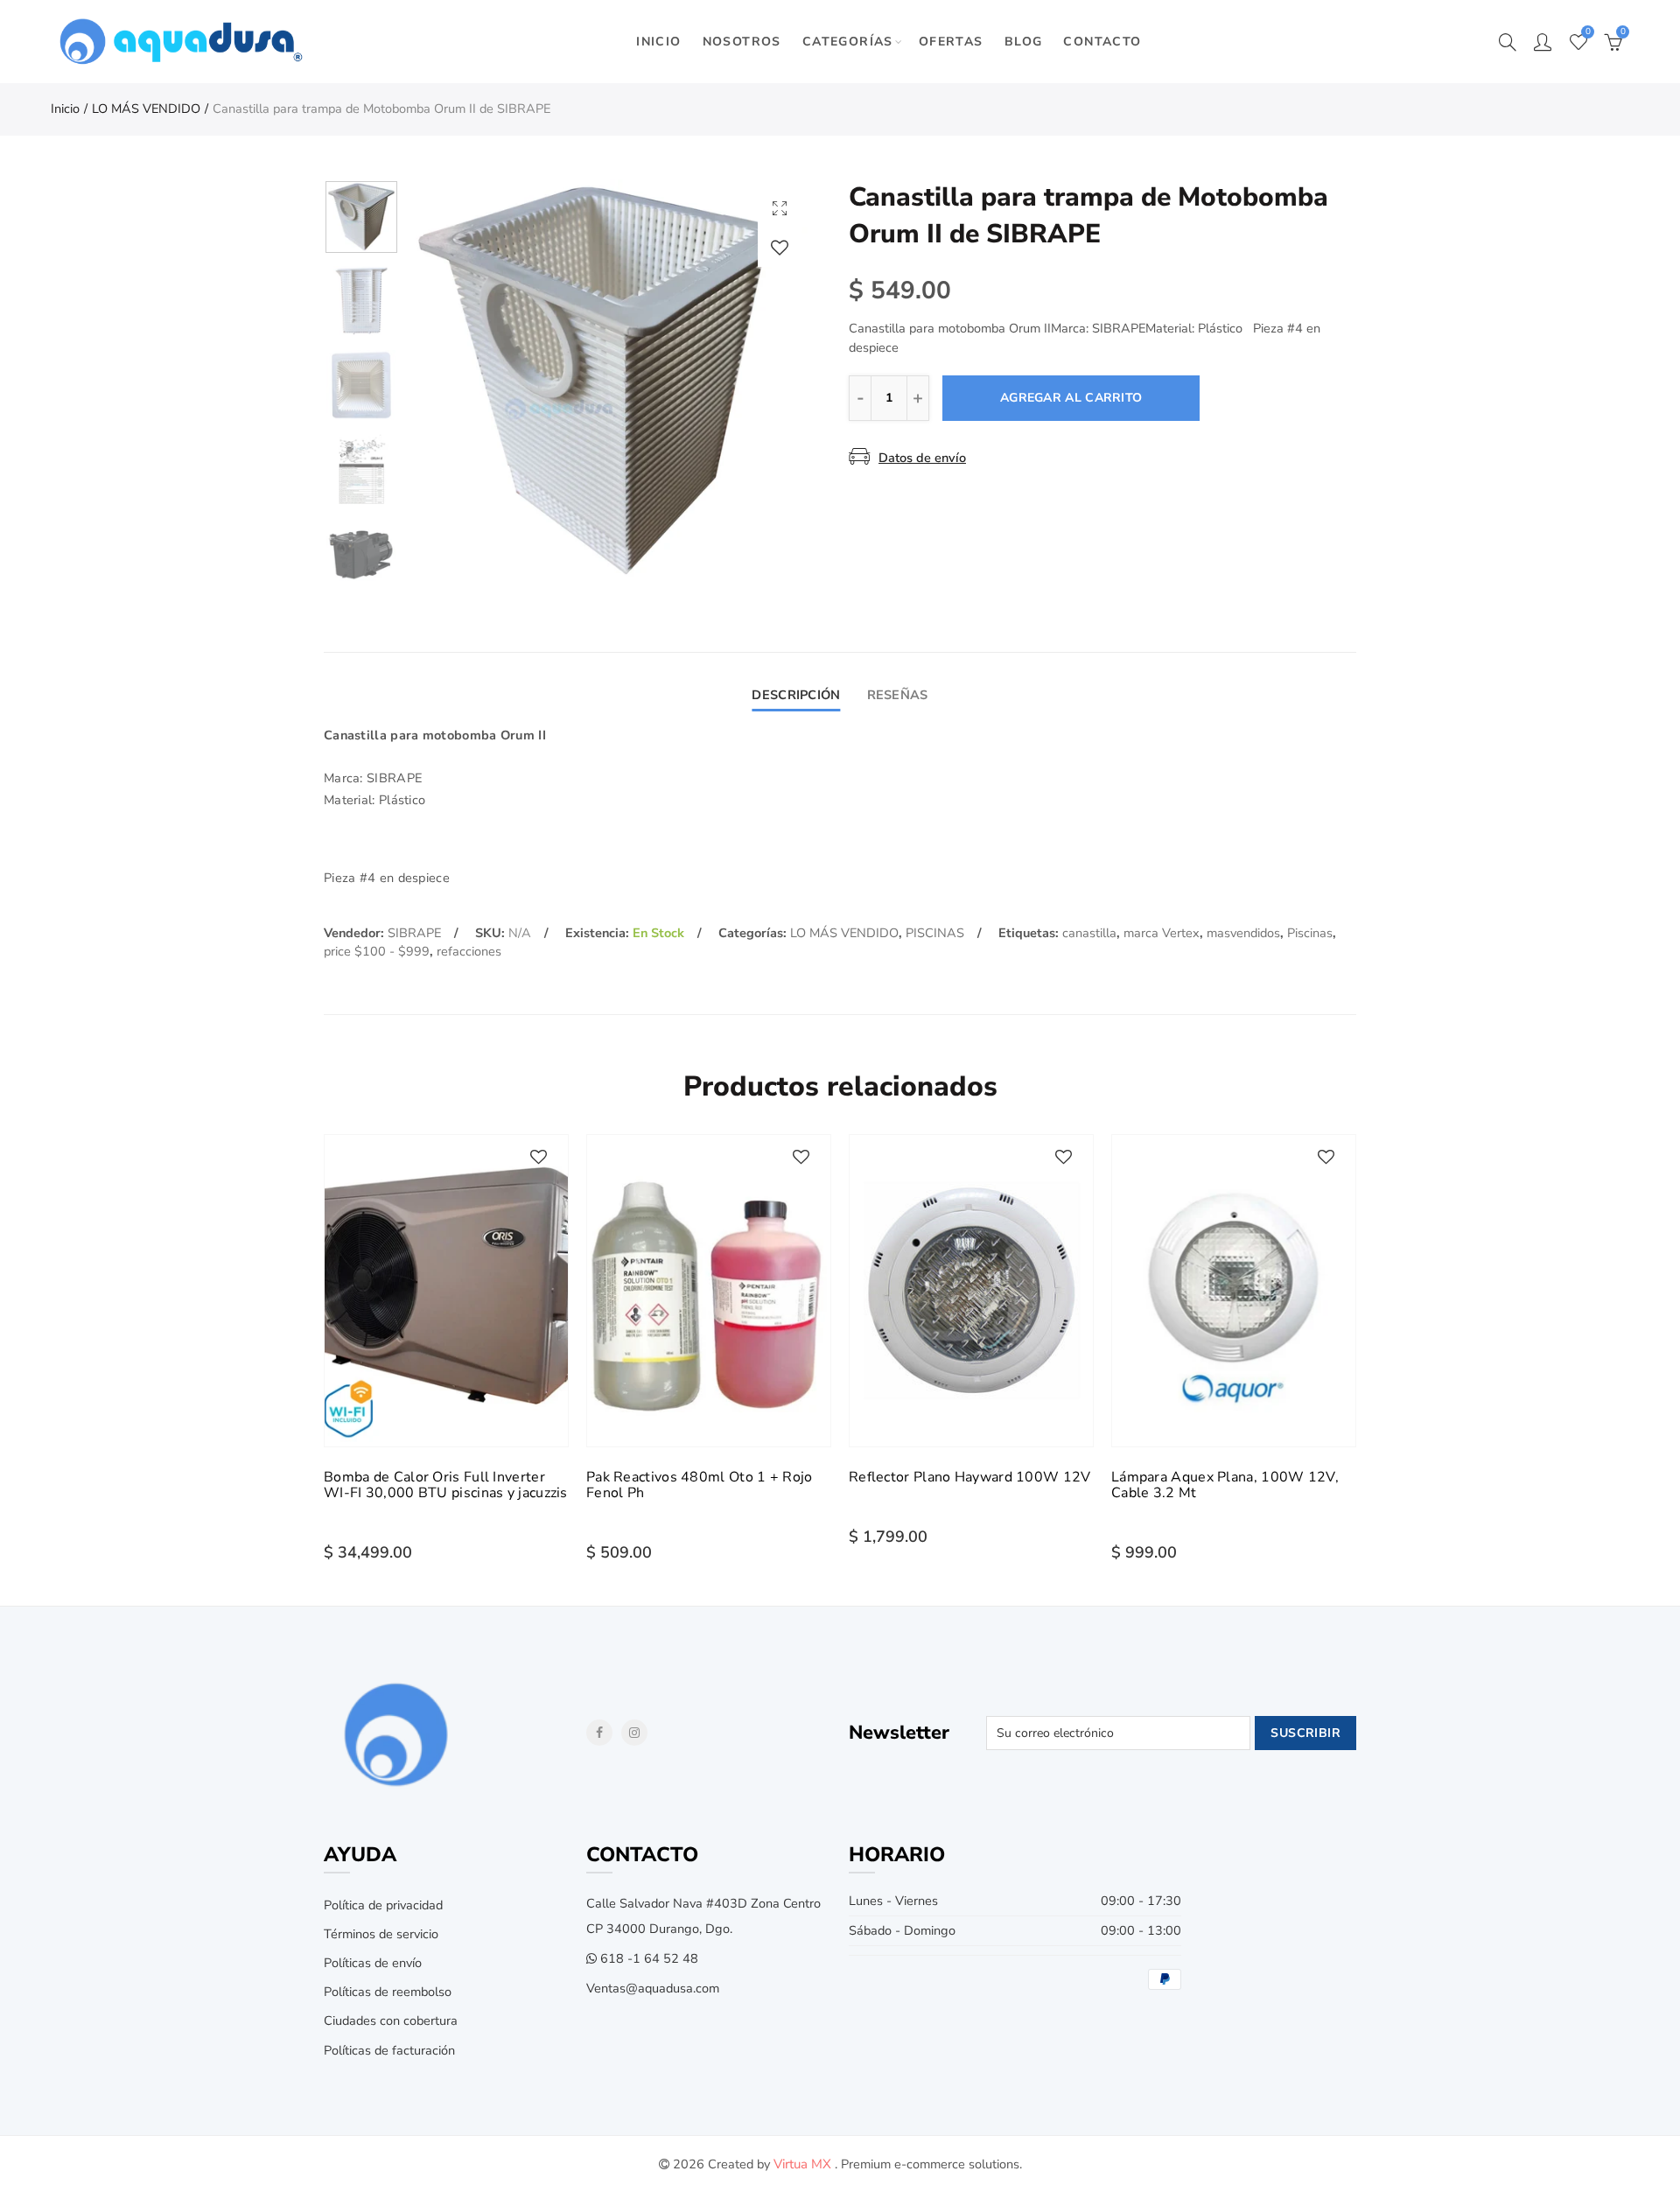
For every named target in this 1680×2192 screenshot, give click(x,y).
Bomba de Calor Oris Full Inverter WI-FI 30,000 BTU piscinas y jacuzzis (446, 1485)
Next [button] (763, 381)
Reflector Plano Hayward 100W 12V (970, 1477)
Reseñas (898, 695)
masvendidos (1243, 933)
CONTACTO (1102, 42)
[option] (609, 381)
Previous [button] (455, 381)
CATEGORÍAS (848, 42)
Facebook (599, 1733)
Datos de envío (922, 458)
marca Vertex (1162, 933)
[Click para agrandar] (780, 208)
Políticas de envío (373, 1963)
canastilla (1089, 933)
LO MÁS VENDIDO (146, 109)
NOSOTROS (742, 42)
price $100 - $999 (377, 951)
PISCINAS (935, 933)
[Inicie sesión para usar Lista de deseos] (780, 247)
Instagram (634, 1733)
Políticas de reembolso (388, 1992)
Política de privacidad (383, 1905)
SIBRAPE (414, 933)
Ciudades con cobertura (391, 2020)
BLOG (1024, 42)
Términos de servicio (381, 1934)
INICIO (658, 42)
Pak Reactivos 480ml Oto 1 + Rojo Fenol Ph (700, 1485)
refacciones (469, 951)
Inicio (65, 109)
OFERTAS (951, 42)
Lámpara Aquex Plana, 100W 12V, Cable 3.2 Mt (1225, 1485)
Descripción (796, 695)
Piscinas (1310, 933)
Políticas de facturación (389, 2050)
